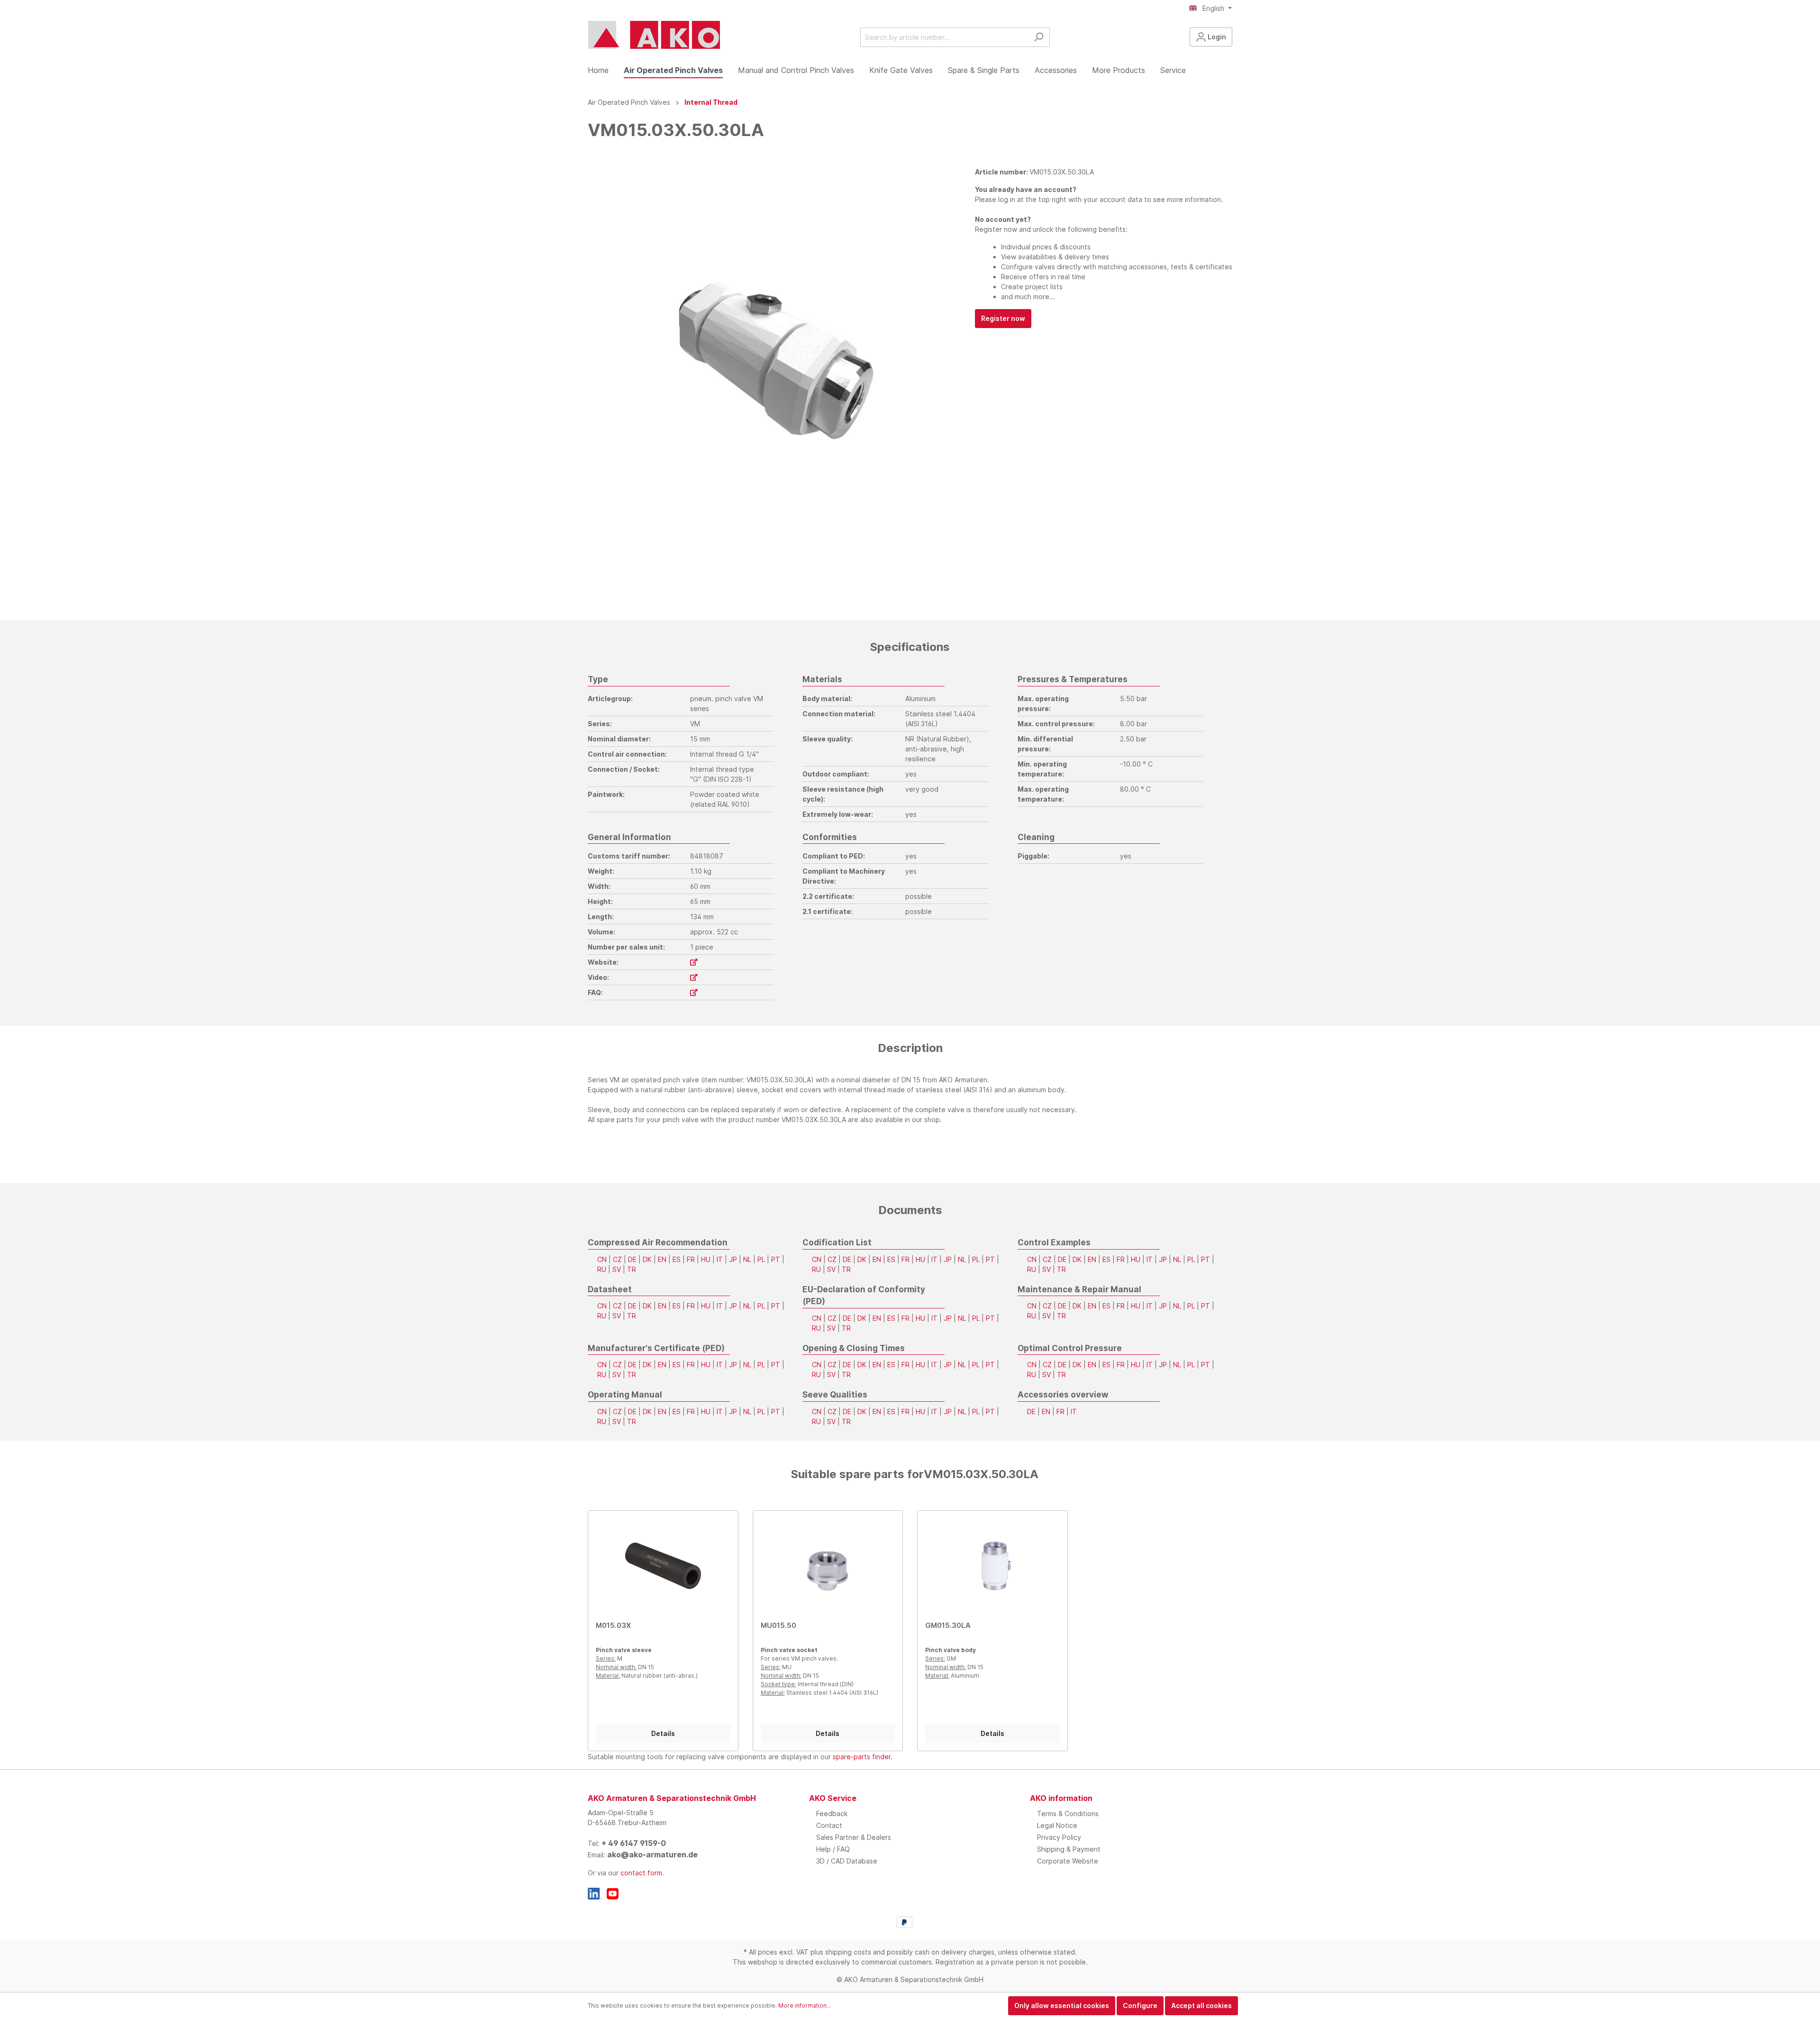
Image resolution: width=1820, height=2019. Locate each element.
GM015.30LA (948, 1625)
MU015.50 (778, 1625)
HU (706, 1259)
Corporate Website (1068, 1861)
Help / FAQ (833, 1849)
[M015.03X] (663, 1566)
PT (776, 1259)
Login (1216, 37)
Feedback (832, 1813)
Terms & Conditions (1068, 1813)
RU (602, 1269)
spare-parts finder (862, 1757)
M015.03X (613, 1625)
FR (691, 1259)
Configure (1140, 2005)
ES (677, 1259)
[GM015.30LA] (992, 1566)
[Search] (1039, 37)
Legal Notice (1057, 1825)
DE (632, 1259)
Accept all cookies (1201, 2005)
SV (617, 1269)
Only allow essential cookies (1062, 2005)
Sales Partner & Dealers (854, 1837)
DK (647, 1259)
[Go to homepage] (654, 35)
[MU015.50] (828, 1566)
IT (720, 1259)
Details (663, 1733)
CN (602, 1259)
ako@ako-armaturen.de (652, 1855)
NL (747, 1259)
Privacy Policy (1059, 1837)
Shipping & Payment (1069, 1849)
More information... (805, 2005)
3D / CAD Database (847, 1861)
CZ (617, 1259)
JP (733, 1259)
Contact (829, 1825)
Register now (1003, 318)
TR (632, 1269)
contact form (641, 1873)
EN (662, 1259)
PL (761, 1259)
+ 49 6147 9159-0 (634, 1843)
